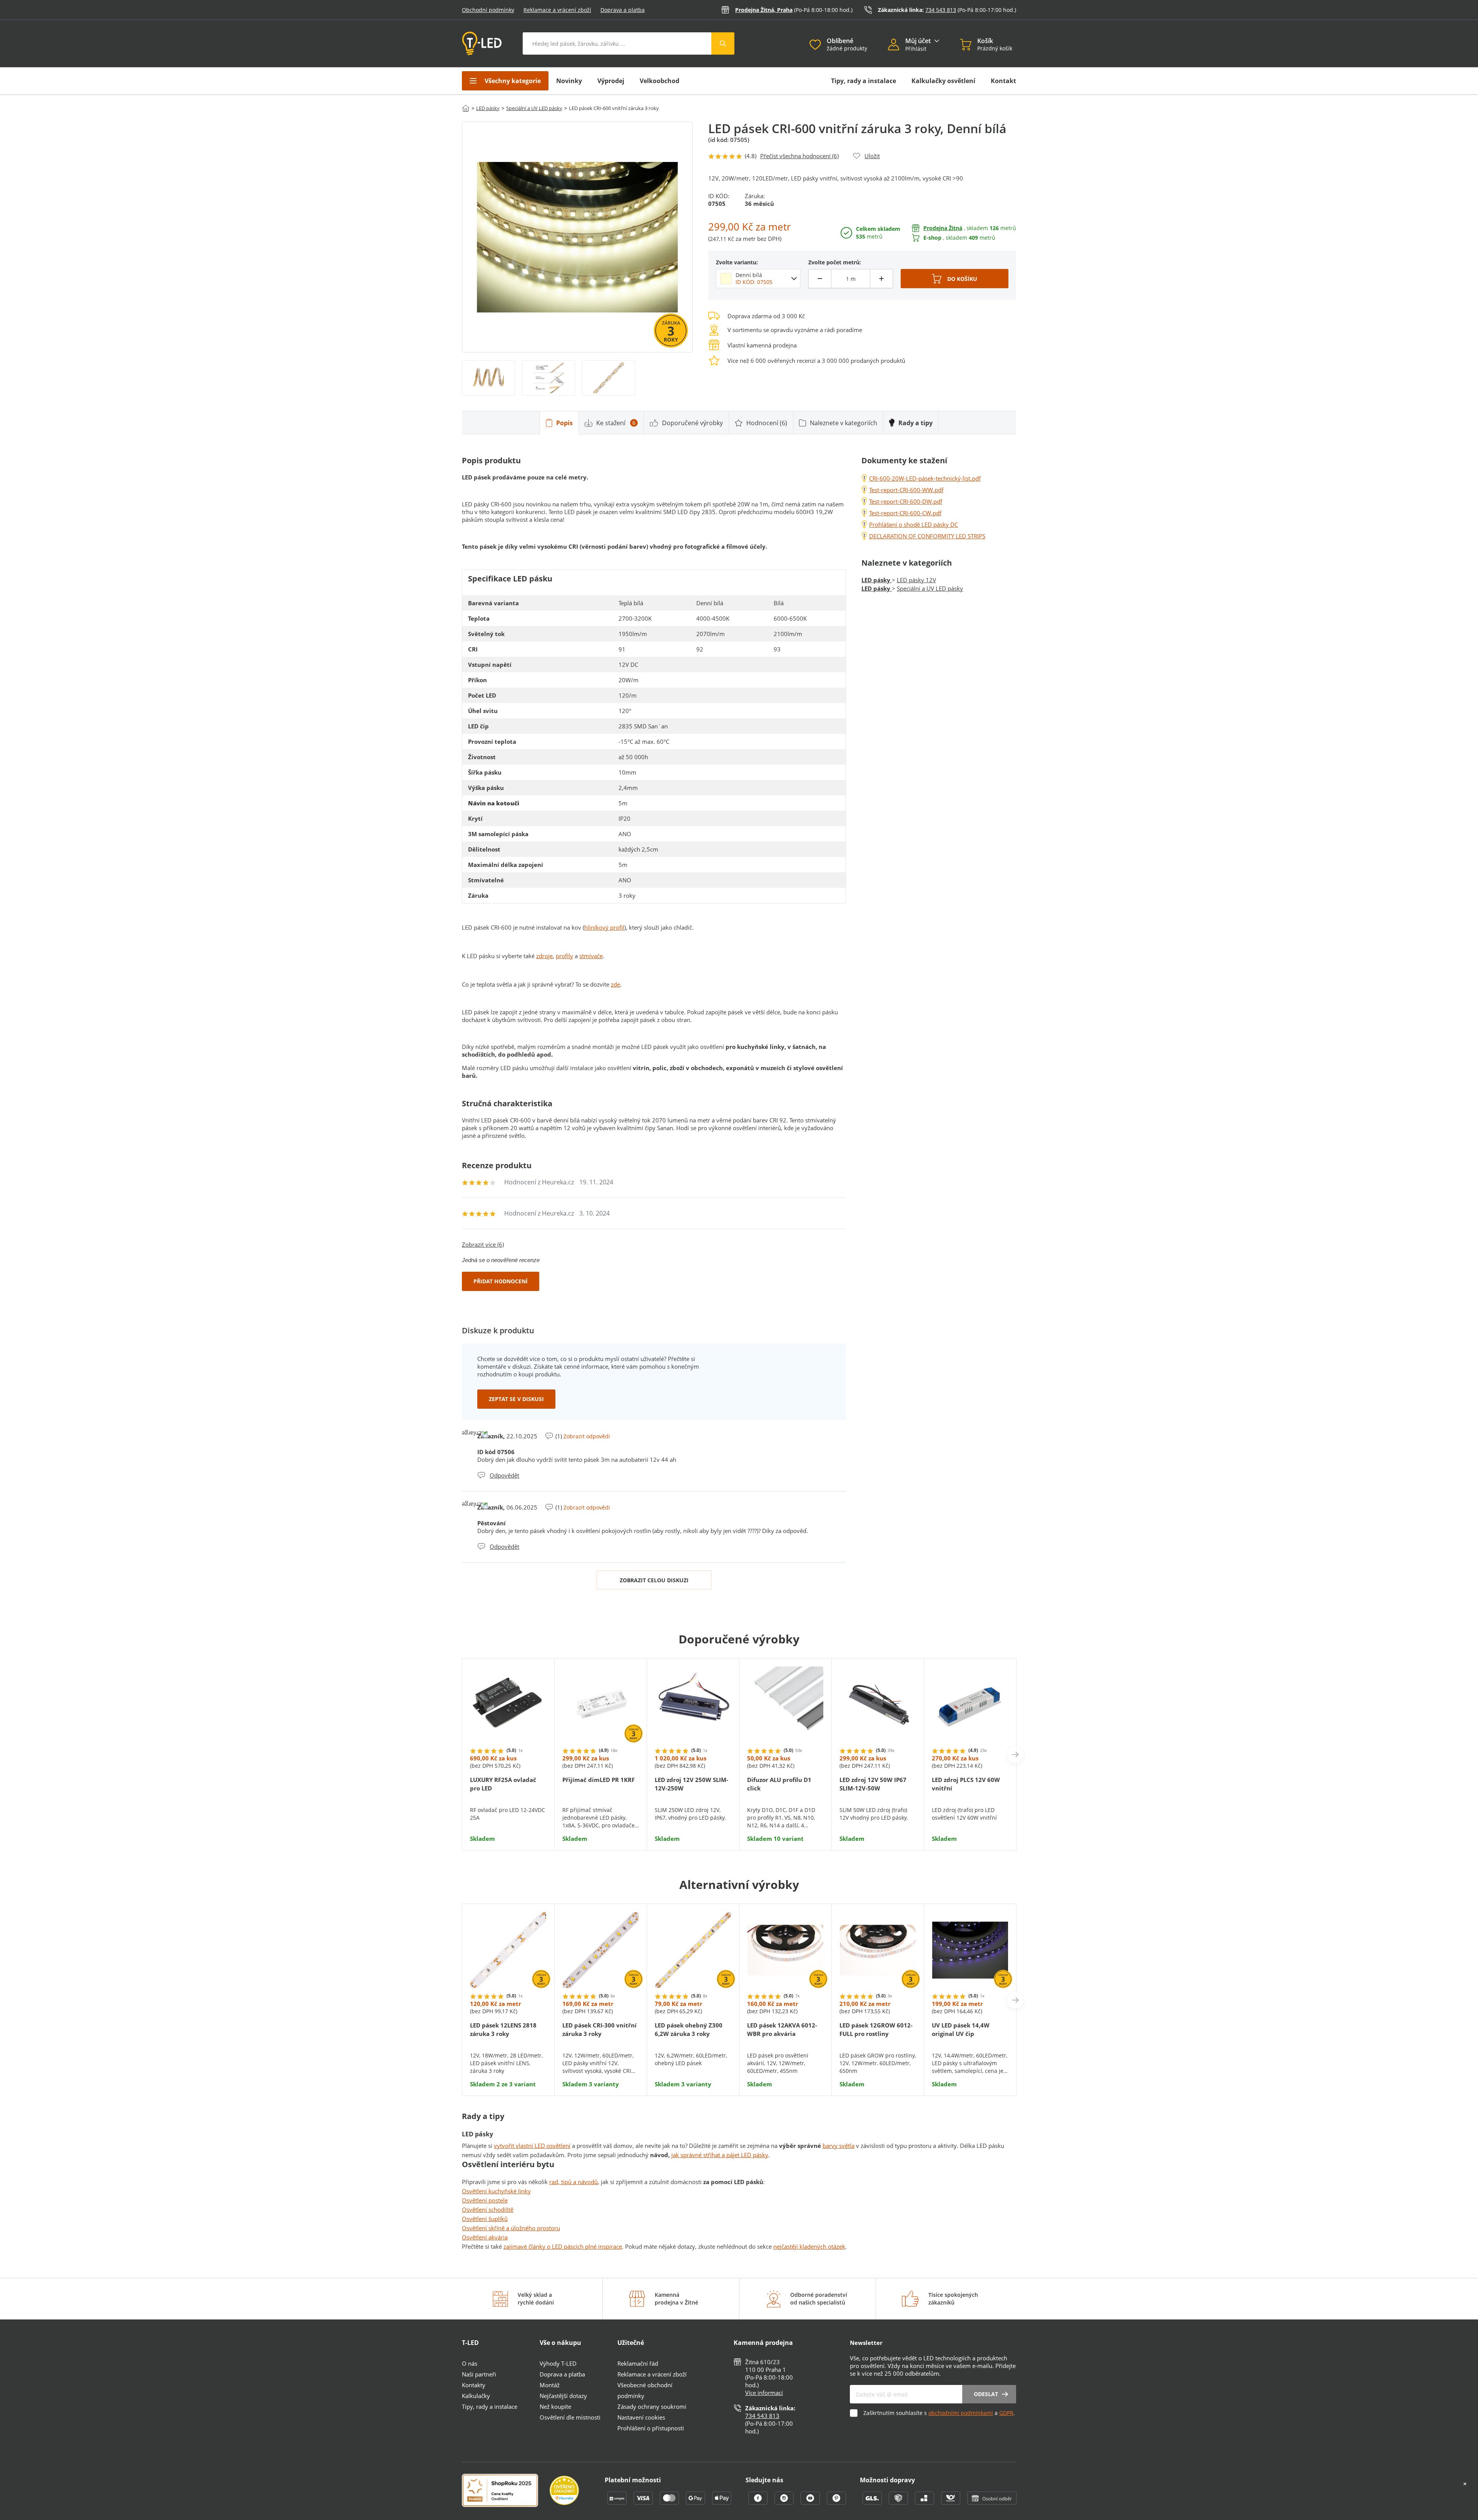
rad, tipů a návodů (573, 2182)
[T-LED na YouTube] (811, 2502)
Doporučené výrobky (692, 423)
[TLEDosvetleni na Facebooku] (759, 2502)
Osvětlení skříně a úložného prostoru (511, 2228)
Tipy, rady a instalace (864, 81)
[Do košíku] (955, 279)
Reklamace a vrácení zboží (557, 10)
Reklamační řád (638, 2363)
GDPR (1006, 2413)
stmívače (591, 956)
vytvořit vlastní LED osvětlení (532, 2146)
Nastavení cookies (641, 2417)
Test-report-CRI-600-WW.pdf (906, 490)
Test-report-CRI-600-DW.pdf (906, 501)
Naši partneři (479, 2374)
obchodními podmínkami (961, 2413)
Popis (564, 423)
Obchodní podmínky (488, 10)
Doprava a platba (623, 10)
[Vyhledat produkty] (723, 43)
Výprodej (611, 81)
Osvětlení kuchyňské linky (496, 2191)
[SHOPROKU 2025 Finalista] (506, 2491)
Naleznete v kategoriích (843, 423)
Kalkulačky (476, 2396)
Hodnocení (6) (767, 423)
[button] (897, 45)
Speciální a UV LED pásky (534, 108)
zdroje (544, 956)
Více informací (764, 2393)
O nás (470, 2363)
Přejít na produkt (508, 1819)
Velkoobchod (660, 81)
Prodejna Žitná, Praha (764, 10)
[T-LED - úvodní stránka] (482, 43)
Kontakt (1003, 81)
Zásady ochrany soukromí (652, 2406)
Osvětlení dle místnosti (570, 2417)
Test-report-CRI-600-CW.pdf (905, 513)
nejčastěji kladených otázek (809, 2246)
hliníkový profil (604, 927)
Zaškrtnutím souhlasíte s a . (939, 2413)
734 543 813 (941, 10)
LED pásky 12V (916, 580)
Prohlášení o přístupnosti (651, 2428)
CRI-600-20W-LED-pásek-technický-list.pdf (925, 478)
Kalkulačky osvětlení (943, 81)
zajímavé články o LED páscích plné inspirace (563, 2246)
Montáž (550, 2385)
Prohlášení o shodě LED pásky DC (914, 524)
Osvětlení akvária (485, 2237)
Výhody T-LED (558, 2363)
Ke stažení (616, 423)
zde (615, 984)
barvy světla (838, 2146)
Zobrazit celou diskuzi (654, 1580)
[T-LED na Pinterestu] (836, 2502)
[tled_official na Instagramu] (785, 2502)
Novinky (569, 81)
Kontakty (474, 2385)
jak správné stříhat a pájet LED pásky (720, 2155)
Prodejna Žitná (943, 228)
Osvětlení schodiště (488, 2209)
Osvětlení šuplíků (485, 2219)
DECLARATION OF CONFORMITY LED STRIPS (927, 536)
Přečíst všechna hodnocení (799, 156)
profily (564, 956)
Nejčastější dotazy (563, 2396)
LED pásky (488, 108)
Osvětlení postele (485, 2200)
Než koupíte (555, 2406)
